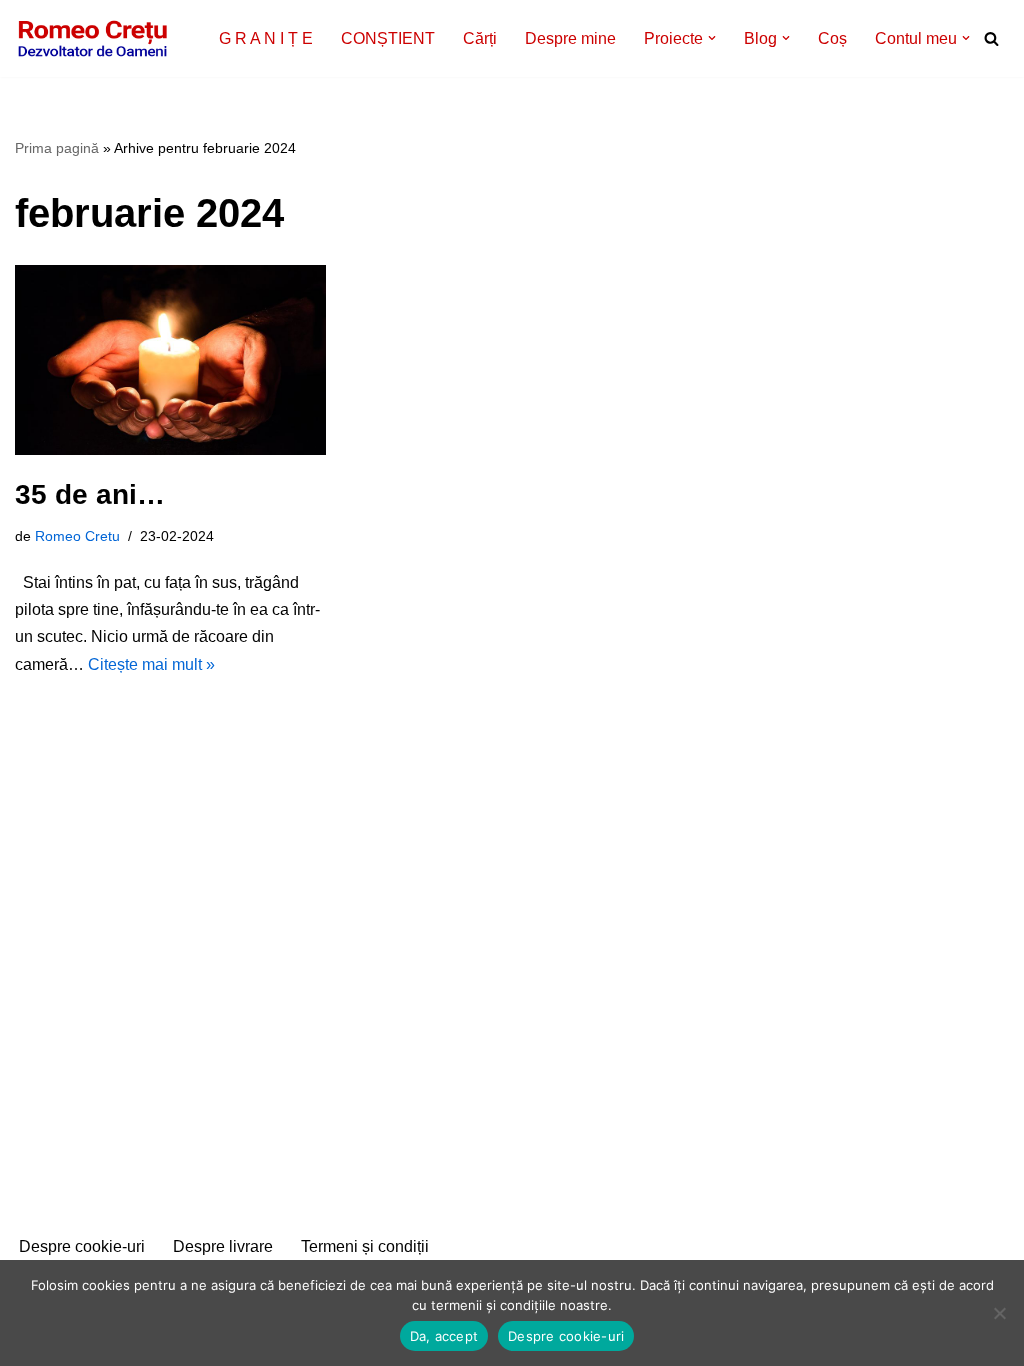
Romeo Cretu (77, 536)
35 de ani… (90, 494)
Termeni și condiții (365, 1246)
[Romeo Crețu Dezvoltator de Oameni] (92, 38)
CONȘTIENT (388, 38)
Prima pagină (57, 148)
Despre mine (570, 38)
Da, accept (444, 1336)
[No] (999, 1313)
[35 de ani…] (170, 360)
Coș (832, 38)
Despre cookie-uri (82, 1246)
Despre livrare (223, 1246)
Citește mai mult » (151, 664)
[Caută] (991, 38)
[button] (712, 38)
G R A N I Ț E (266, 38)
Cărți (480, 38)
